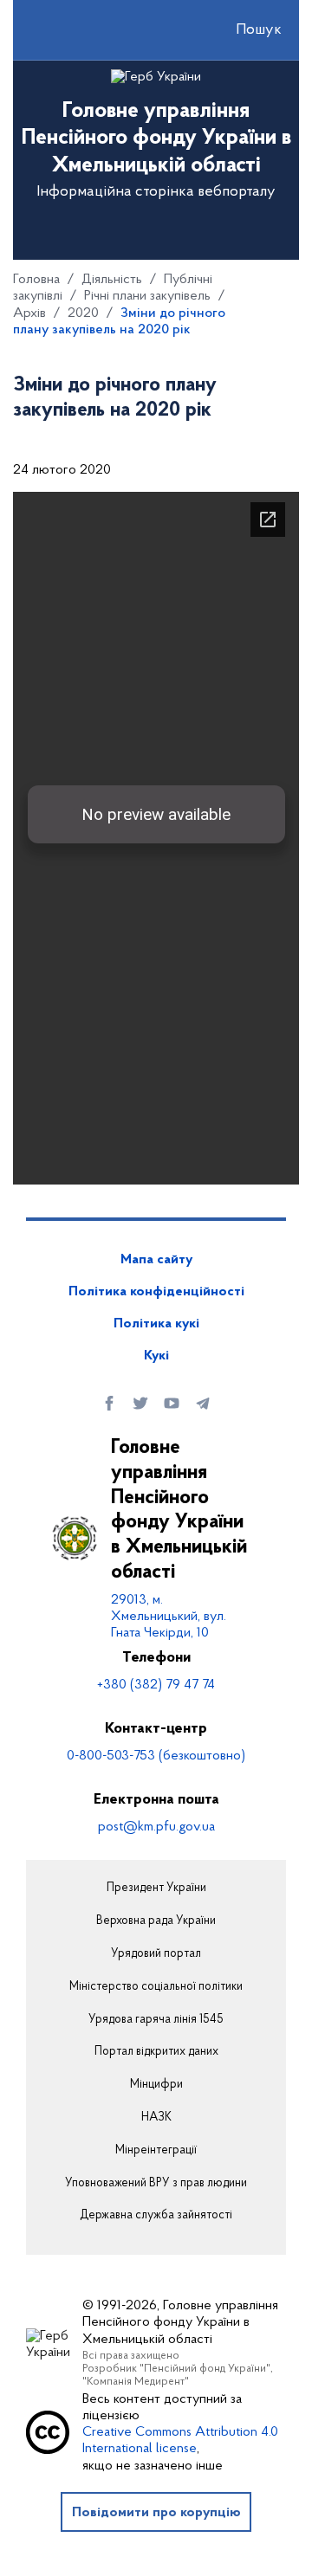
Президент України (156, 1888)
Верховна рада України (156, 1921)
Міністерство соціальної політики (156, 1987)
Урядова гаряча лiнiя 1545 (156, 2020)
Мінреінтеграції (156, 2151)
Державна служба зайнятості (156, 2216)
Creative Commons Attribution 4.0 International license (180, 2440)
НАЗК (156, 2118)
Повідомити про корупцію (156, 2513)
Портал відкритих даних (156, 2052)
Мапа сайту (156, 1260)
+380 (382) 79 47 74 (156, 1685)
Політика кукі (156, 1324)
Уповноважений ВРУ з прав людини (156, 2184)
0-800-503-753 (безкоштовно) (156, 1756)
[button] (244, 30)
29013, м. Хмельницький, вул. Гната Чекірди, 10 (169, 1617)
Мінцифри (156, 2085)
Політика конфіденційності (156, 1292)
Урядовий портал (156, 1954)
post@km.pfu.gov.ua (156, 1827)
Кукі (156, 1356)
